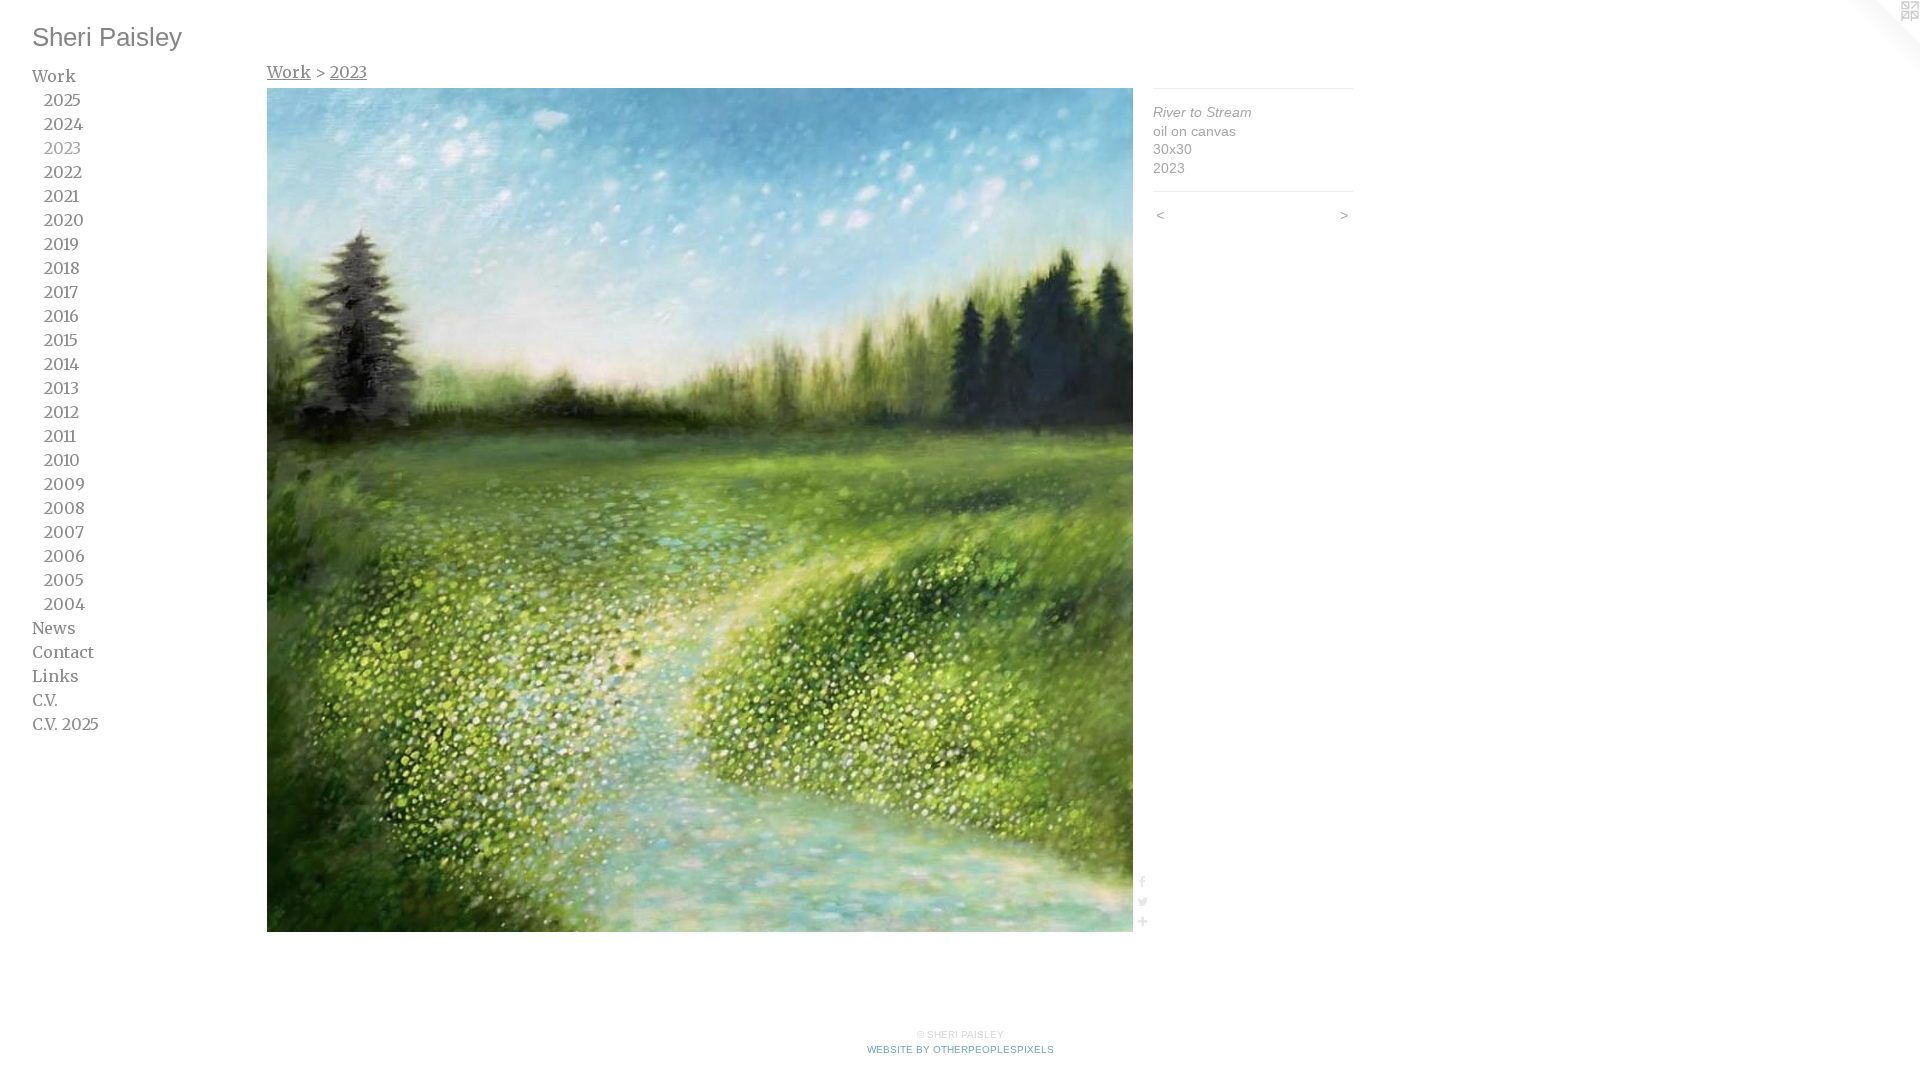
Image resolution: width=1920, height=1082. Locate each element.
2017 (61, 292)
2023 (62, 148)
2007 (64, 532)
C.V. (45, 700)
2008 (64, 508)
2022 (63, 172)
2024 (63, 124)
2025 (62, 100)
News (54, 628)
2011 (60, 436)
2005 (64, 580)
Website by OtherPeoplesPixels (960, 1049)
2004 (64, 604)
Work (54, 76)
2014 (61, 364)
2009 (64, 484)
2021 (61, 196)
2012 (61, 412)
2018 (62, 268)
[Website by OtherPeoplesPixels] (1880, 40)
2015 (61, 340)
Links (55, 676)
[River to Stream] (700, 510)
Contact (63, 652)
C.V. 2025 (65, 724)
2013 (61, 388)
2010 (62, 460)
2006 (64, 556)
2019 (61, 244)
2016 (61, 316)
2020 (64, 220)
